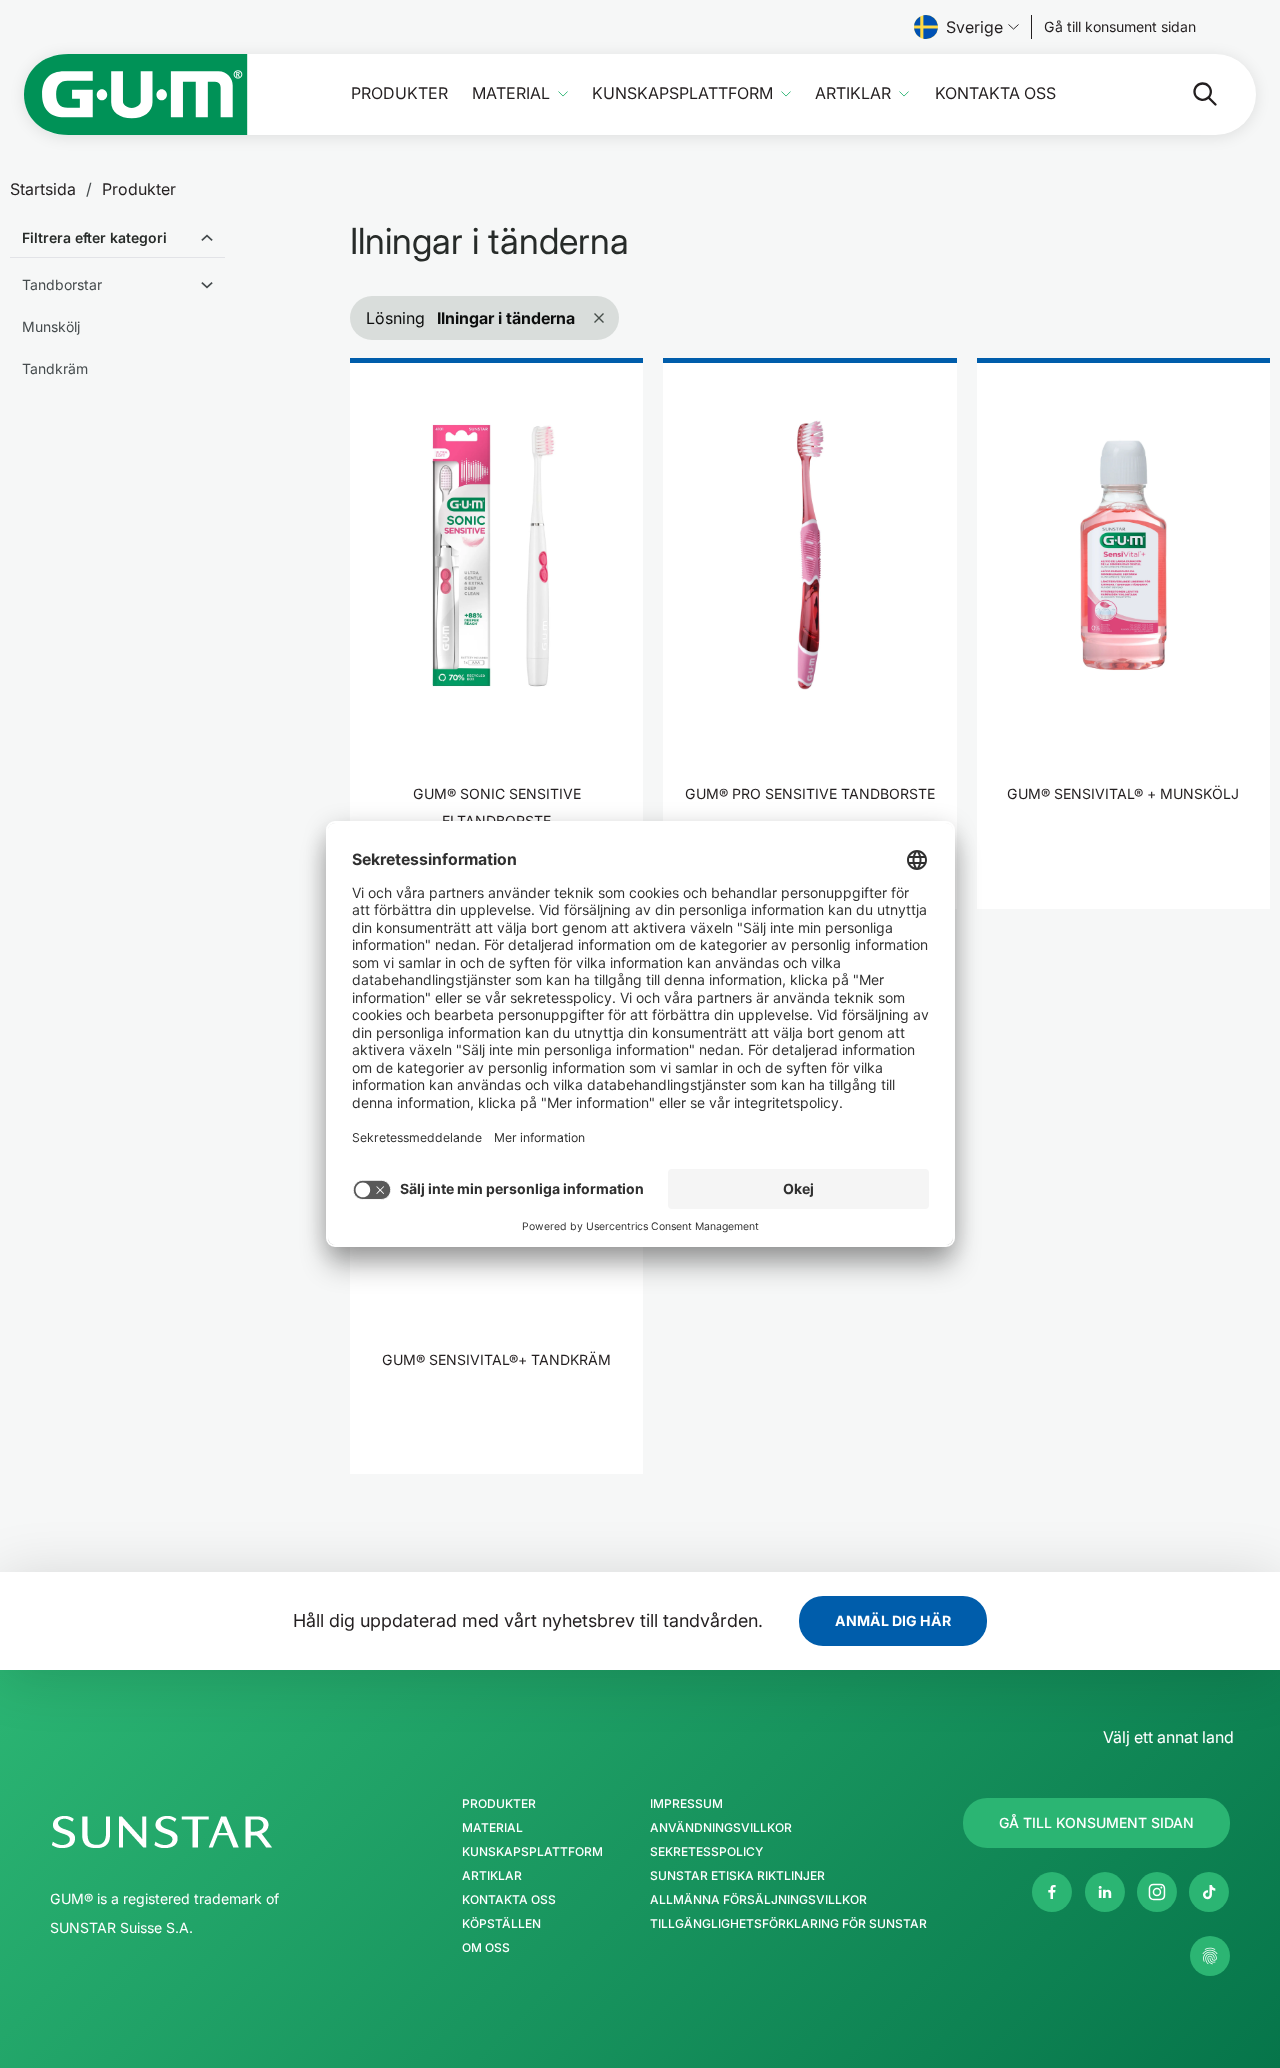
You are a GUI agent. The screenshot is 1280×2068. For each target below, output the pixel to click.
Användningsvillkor (721, 1828)
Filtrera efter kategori (94, 237)
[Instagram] (1157, 1892)
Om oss (486, 1948)
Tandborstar (62, 284)
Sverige (974, 27)
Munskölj (51, 326)
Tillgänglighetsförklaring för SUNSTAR (788, 1924)
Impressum (686, 1804)
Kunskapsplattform (682, 93)
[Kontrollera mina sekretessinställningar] (1210, 1956)
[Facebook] (1052, 1892)
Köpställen (501, 1924)
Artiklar (853, 93)
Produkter (399, 93)
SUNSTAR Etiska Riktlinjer (737, 1876)
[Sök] (1189, 94)
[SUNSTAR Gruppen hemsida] (222, 1832)
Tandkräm (55, 368)
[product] (496, 633)
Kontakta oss (995, 93)
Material (511, 93)
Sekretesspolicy (706, 1852)
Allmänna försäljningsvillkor (758, 1900)
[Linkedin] (1105, 1892)
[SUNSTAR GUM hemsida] (136, 94)
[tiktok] (1209, 1892)
